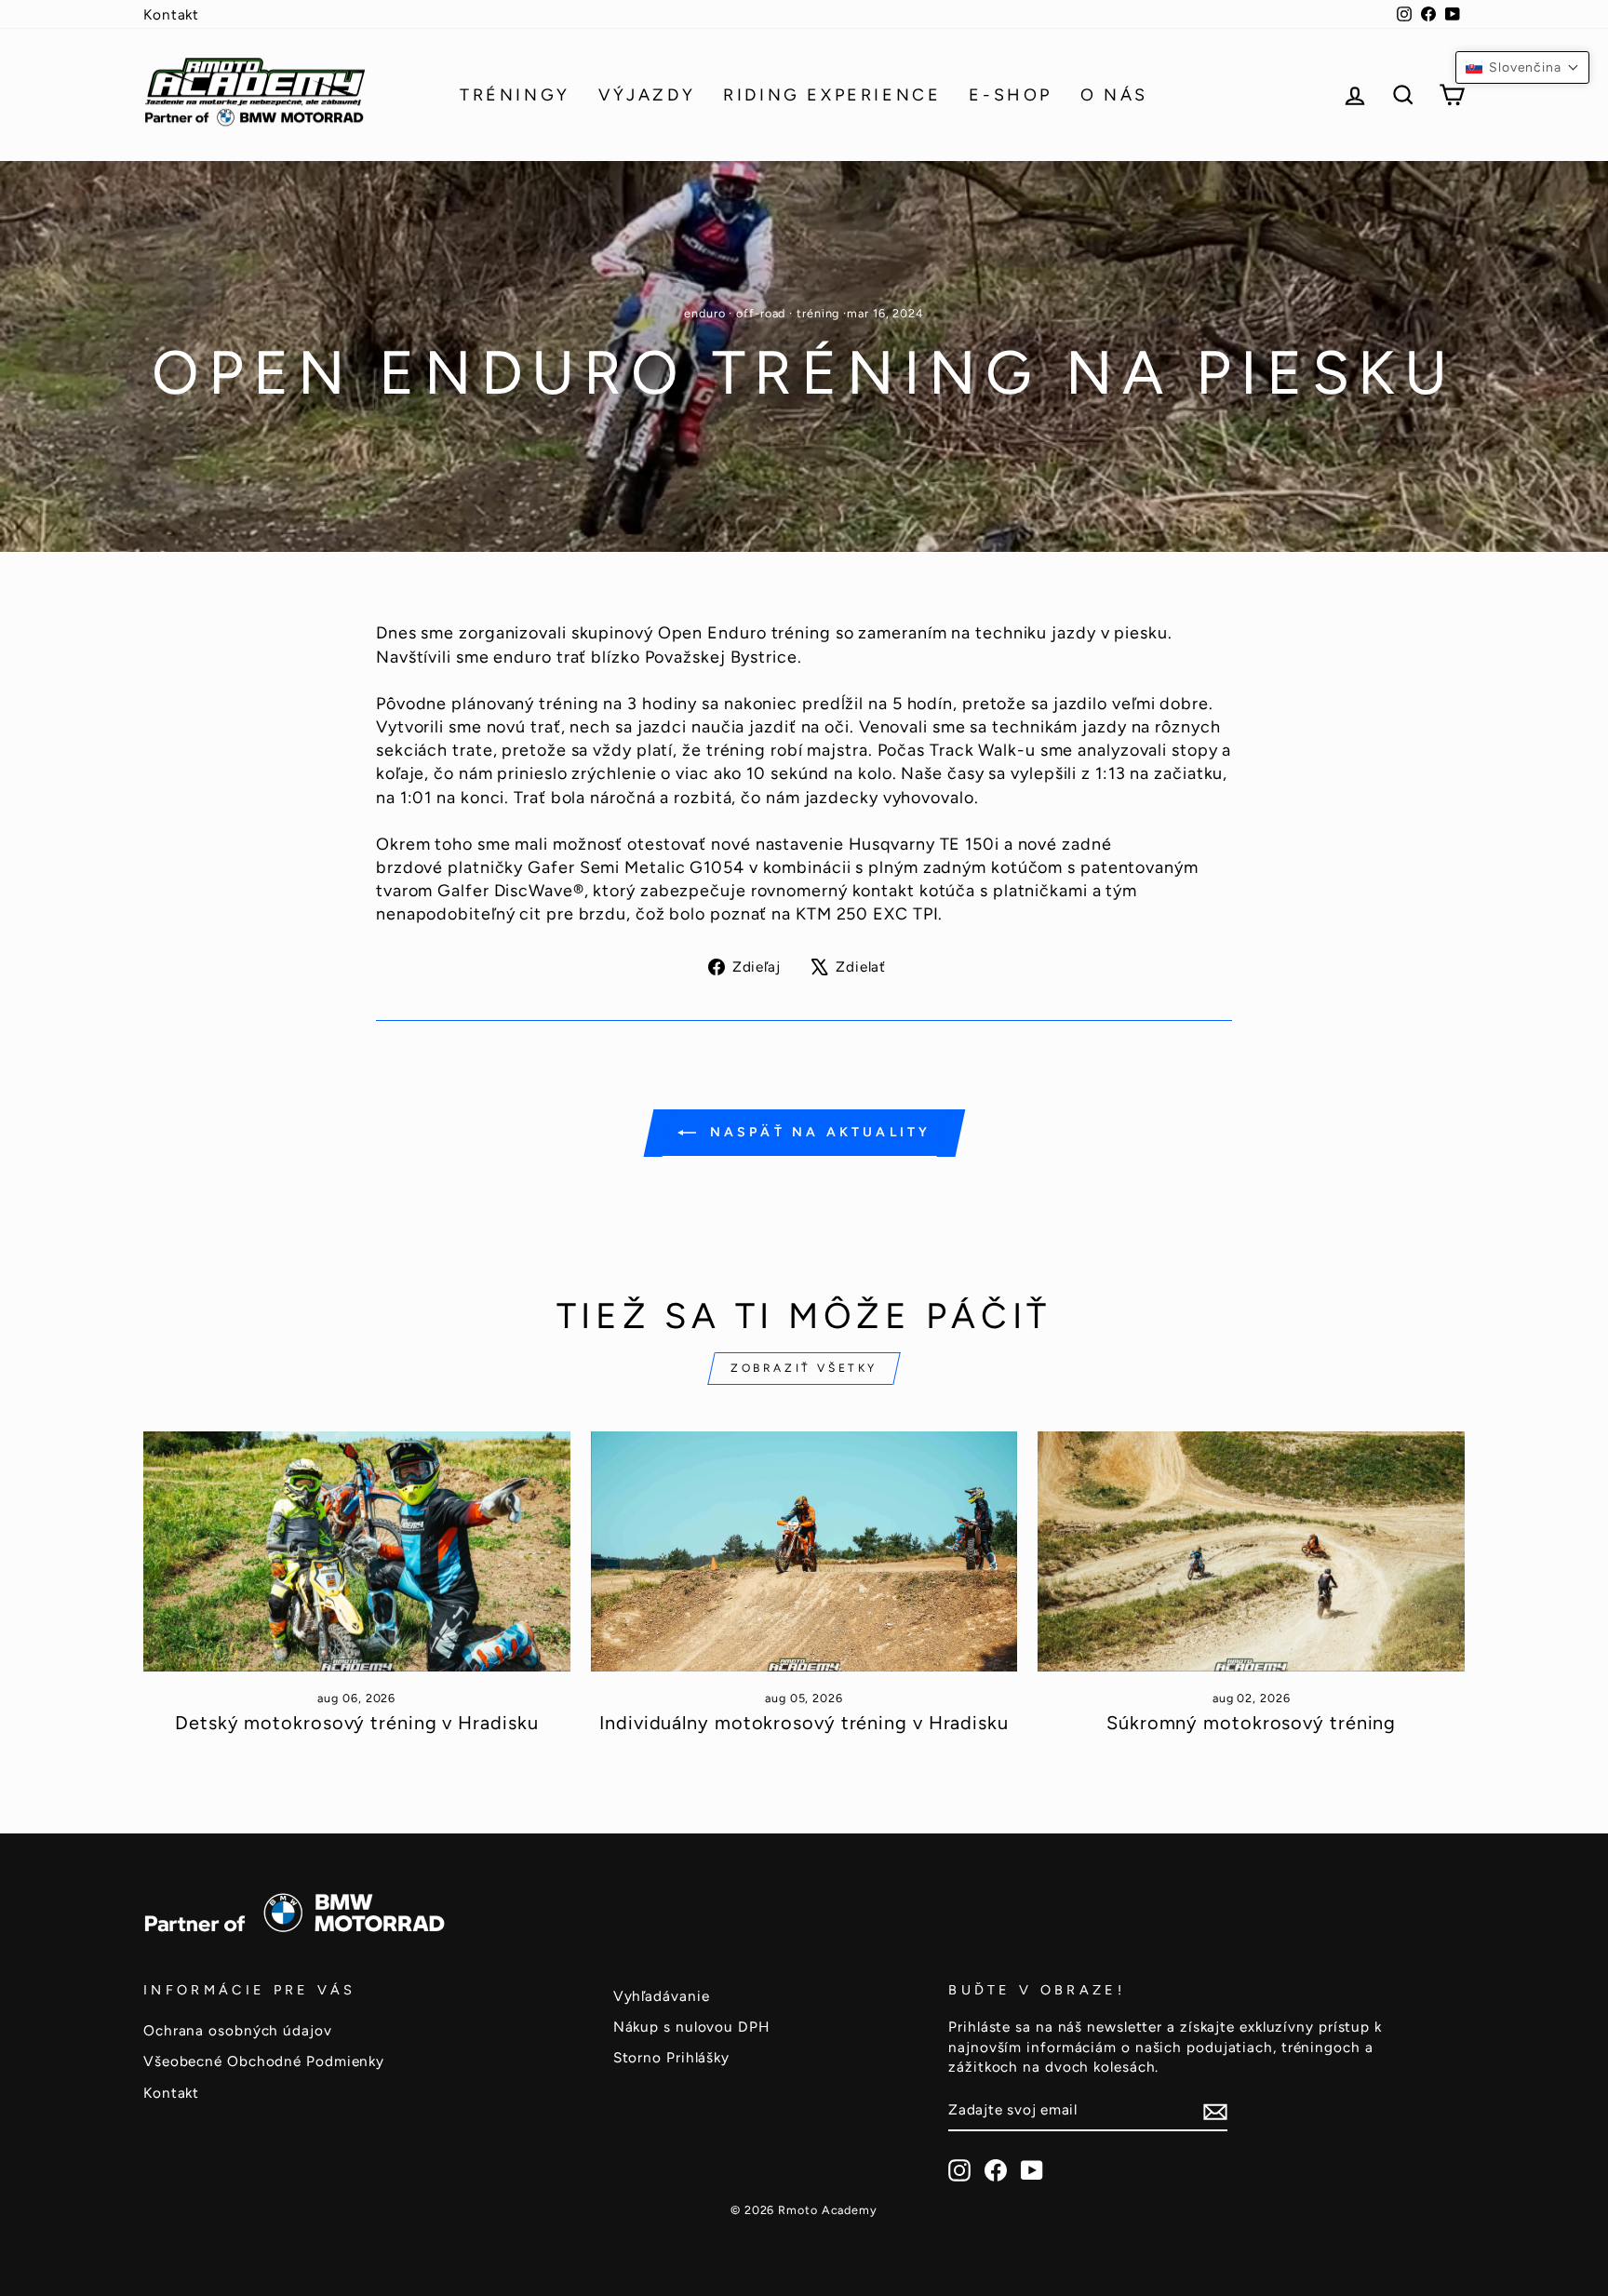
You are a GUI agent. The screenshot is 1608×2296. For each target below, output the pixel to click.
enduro (704, 313)
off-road (761, 313)
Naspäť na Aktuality (817, 1132)
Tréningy (515, 95)
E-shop (1011, 95)
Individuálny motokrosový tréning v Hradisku (804, 1723)
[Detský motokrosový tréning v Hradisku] (357, 1551)
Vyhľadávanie (662, 1996)
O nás (1114, 95)
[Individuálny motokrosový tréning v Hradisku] (804, 1551)
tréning (818, 313)
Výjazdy (647, 95)
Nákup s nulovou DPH (691, 2027)
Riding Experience (832, 95)
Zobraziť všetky (804, 1368)
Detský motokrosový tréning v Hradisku (356, 1723)
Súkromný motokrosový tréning (1251, 1723)
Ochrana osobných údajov (238, 2030)
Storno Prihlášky (671, 2057)
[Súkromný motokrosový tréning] (1251, 1551)
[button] (1522, 67)
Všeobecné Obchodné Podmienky (264, 2061)
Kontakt (171, 14)
